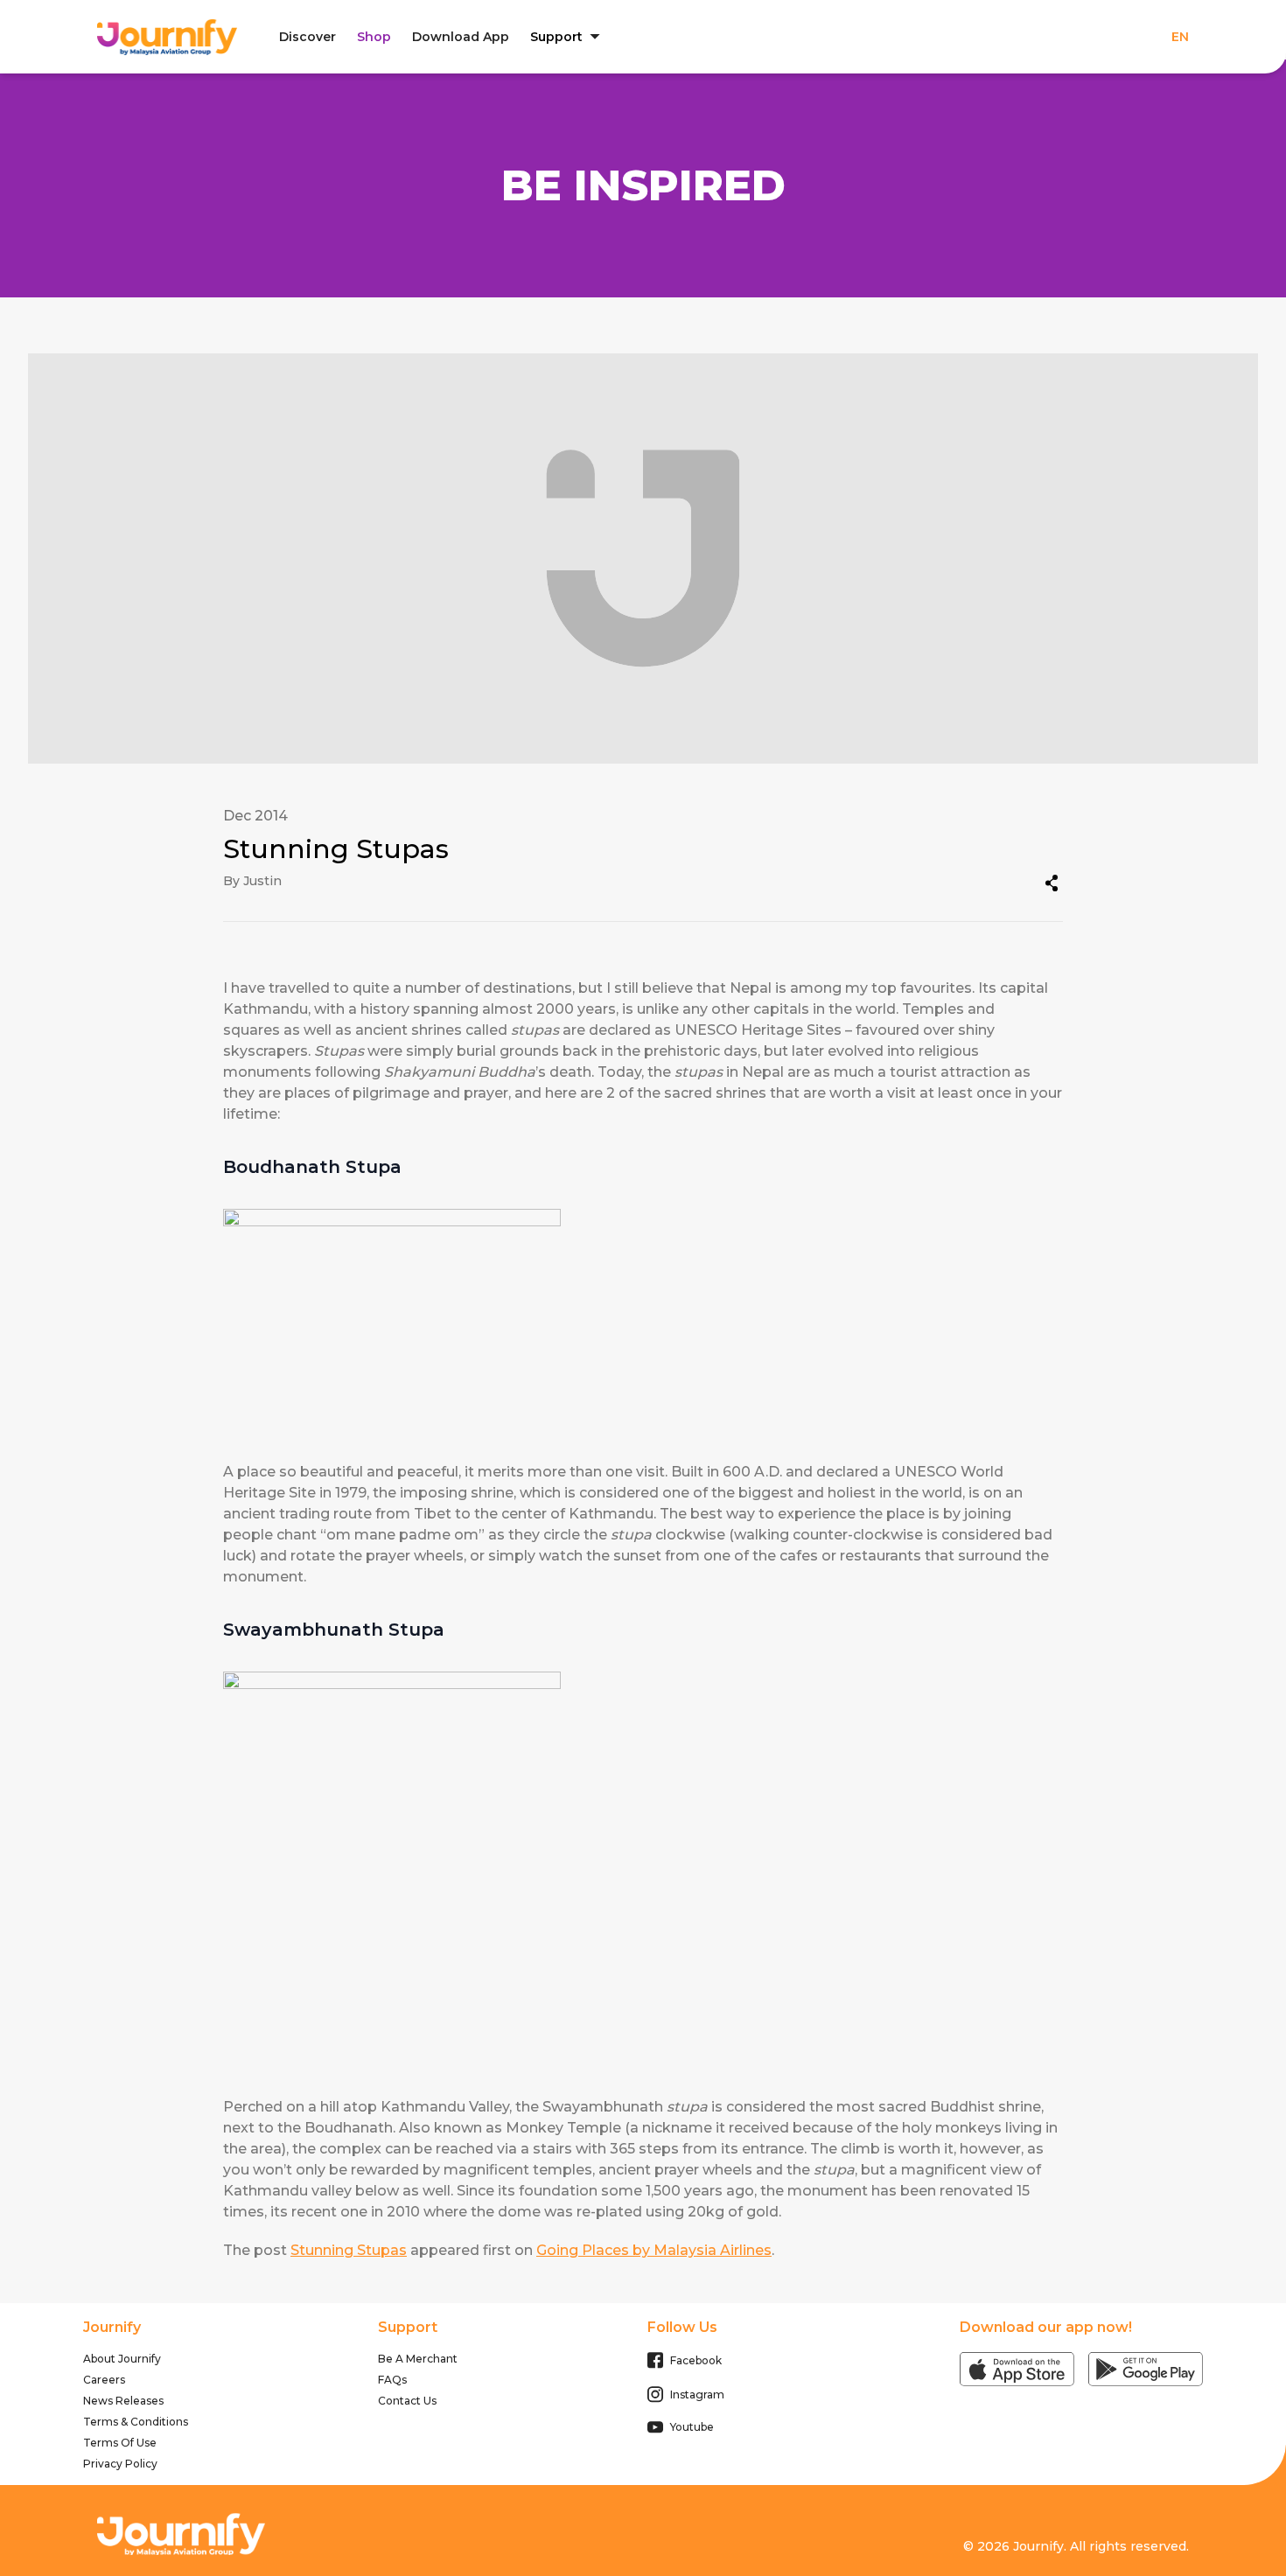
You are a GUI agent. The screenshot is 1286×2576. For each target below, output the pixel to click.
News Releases (123, 2401)
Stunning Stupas (349, 2250)
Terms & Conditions (136, 2422)
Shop (374, 37)
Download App (461, 37)
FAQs (392, 2380)
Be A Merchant (418, 2359)
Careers (104, 2380)
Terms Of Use (120, 2443)
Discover (308, 37)
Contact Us (407, 2401)
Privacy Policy (120, 2464)
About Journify (122, 2359)
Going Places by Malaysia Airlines (654, 2250)
